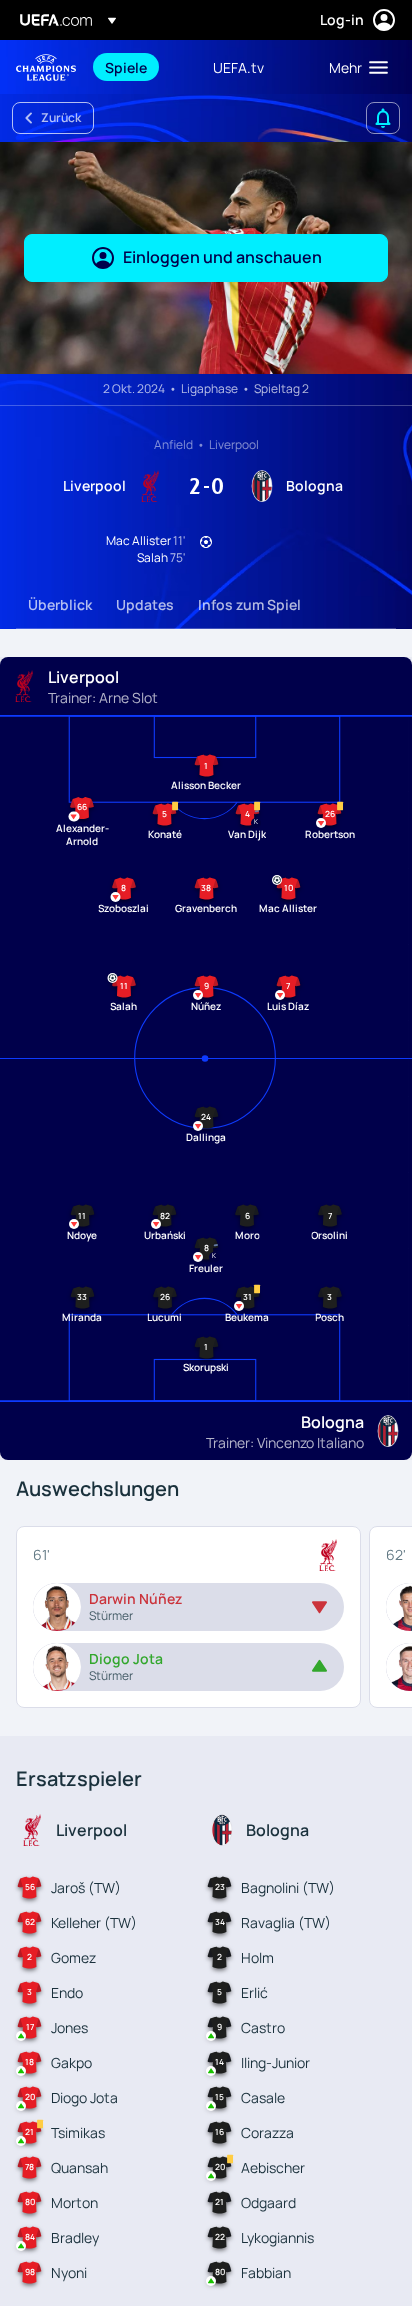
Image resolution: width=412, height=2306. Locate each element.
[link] (126, 67)
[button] (354, 67)
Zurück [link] (61, 117)
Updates (145, 604)
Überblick (60, 604)
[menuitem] (142, 67)
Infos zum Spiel (249, 604)
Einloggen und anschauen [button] (222, 257)
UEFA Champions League (46, 67)
